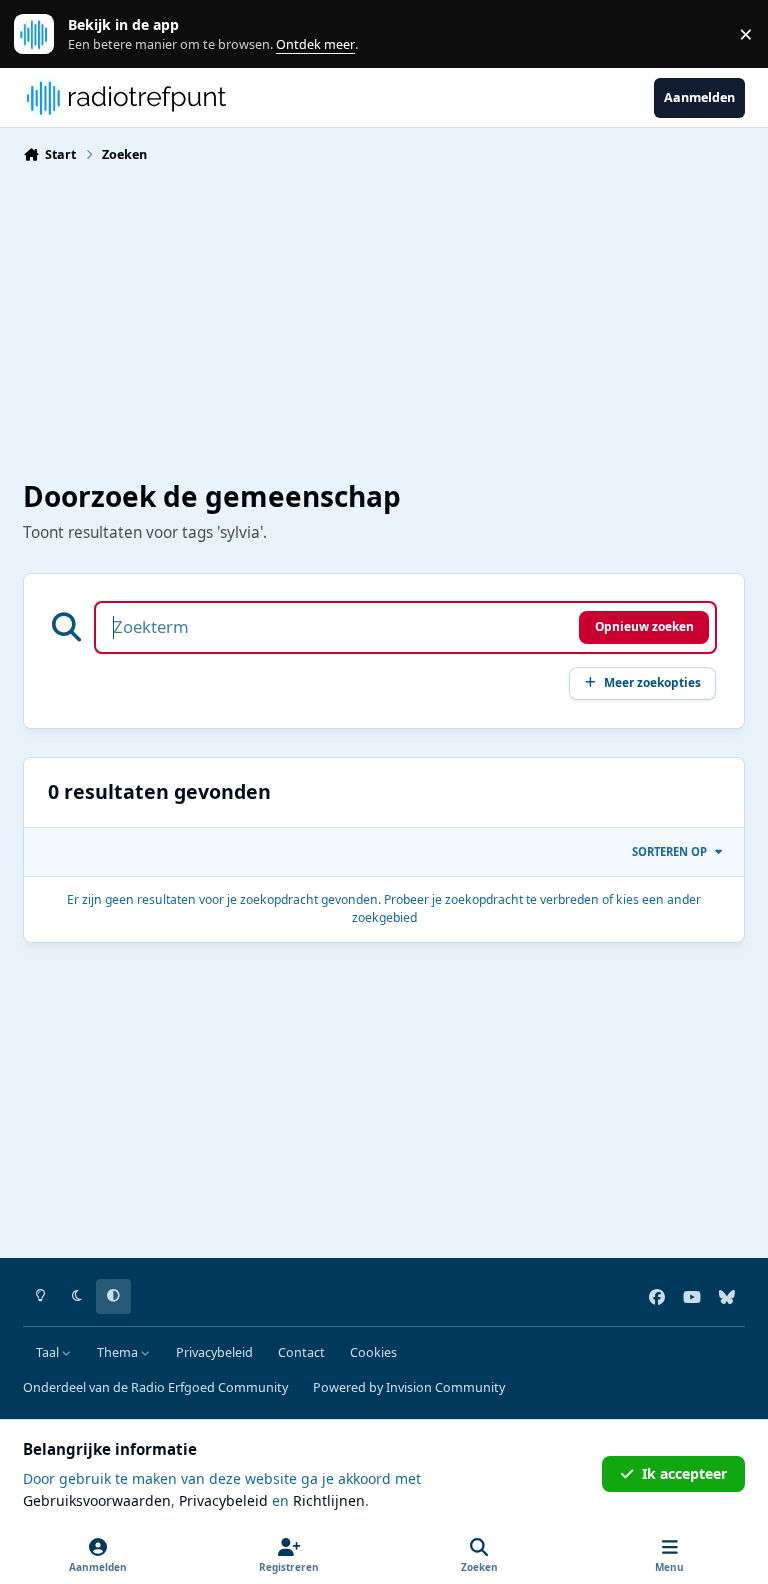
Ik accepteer (684, 1473)
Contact (301, 1352)
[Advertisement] (384, 320)
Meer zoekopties (652, 682)
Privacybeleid (214, 1352)
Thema (119, 1352)
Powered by (409, 1387)
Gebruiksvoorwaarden (97, 1500)
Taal (49, 1352)
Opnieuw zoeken (644, 626)
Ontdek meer (44, 34)
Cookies (373, 1352)
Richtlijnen (329, 1500)
